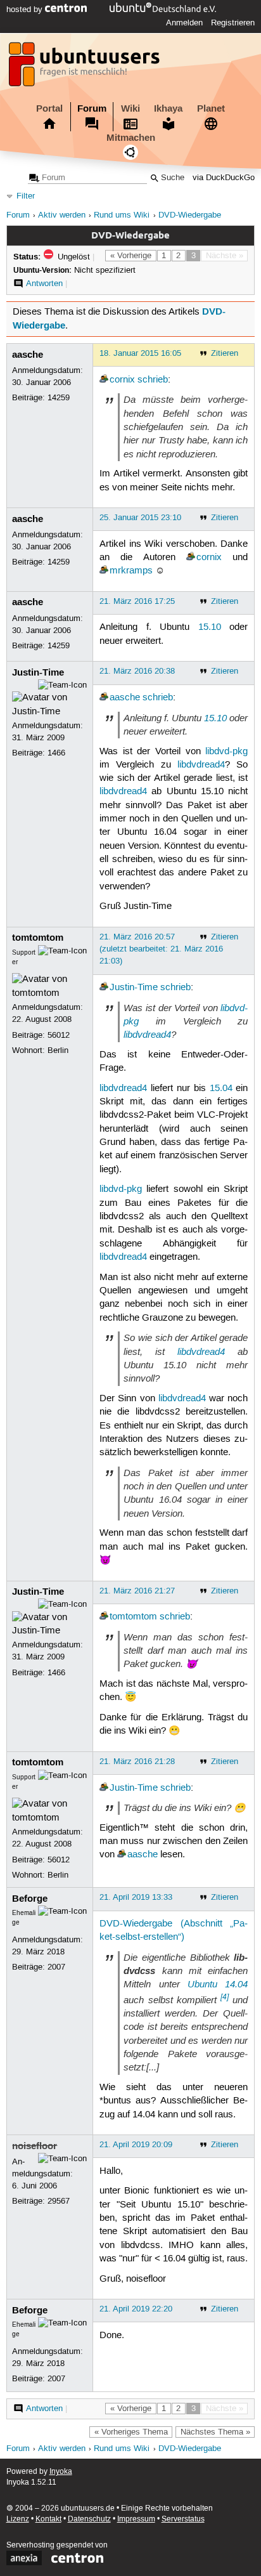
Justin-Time (38, 672)
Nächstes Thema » (215, 2432)
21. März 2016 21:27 (137, 1591)
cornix (122, 380)
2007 (56, 1967)
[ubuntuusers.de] (86, 68)
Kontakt (48, 2519)
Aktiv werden (62, 215)
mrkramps (131, 571)
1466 (56, 753)
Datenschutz (89, 2519)
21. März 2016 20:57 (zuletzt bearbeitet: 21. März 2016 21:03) (161, 949)
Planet (211, 108)
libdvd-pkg (226, 752)
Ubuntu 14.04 (218, 1984)
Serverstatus (183, 2519)
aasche (28, 355)
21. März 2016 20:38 (137, 671)
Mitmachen (131, 138)
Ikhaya (168, 108)
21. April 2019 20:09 (136, 2145)
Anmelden (184, 23)
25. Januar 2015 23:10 (140, 518)
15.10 (210, 627)
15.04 (221, 1089)
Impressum (136, 2519)
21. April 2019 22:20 (136, 2309)
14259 (59, 398)
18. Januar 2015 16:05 (140, 353)
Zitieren (225, 353)
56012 (59, 1035)
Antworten (44, 284)
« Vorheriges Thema (131, 2432)
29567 (59, 2201)
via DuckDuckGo (224, 178)
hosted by (26, 10)
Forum (92, 108)
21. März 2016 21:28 (137, 1762)
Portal (49, 108)
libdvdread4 (201, 765)
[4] (225, 1997)
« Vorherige (131, 256)
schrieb (153, 380)
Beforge (30, 1899)
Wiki (130, 108)
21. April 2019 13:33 (136, 1897)
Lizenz (18, 2519)
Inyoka (61, 2472)
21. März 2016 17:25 (137, 601)
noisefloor (35, 2146)
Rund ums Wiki (122, 215)
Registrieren (233, 23)
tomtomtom (38, 938)
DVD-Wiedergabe (190, 215)
